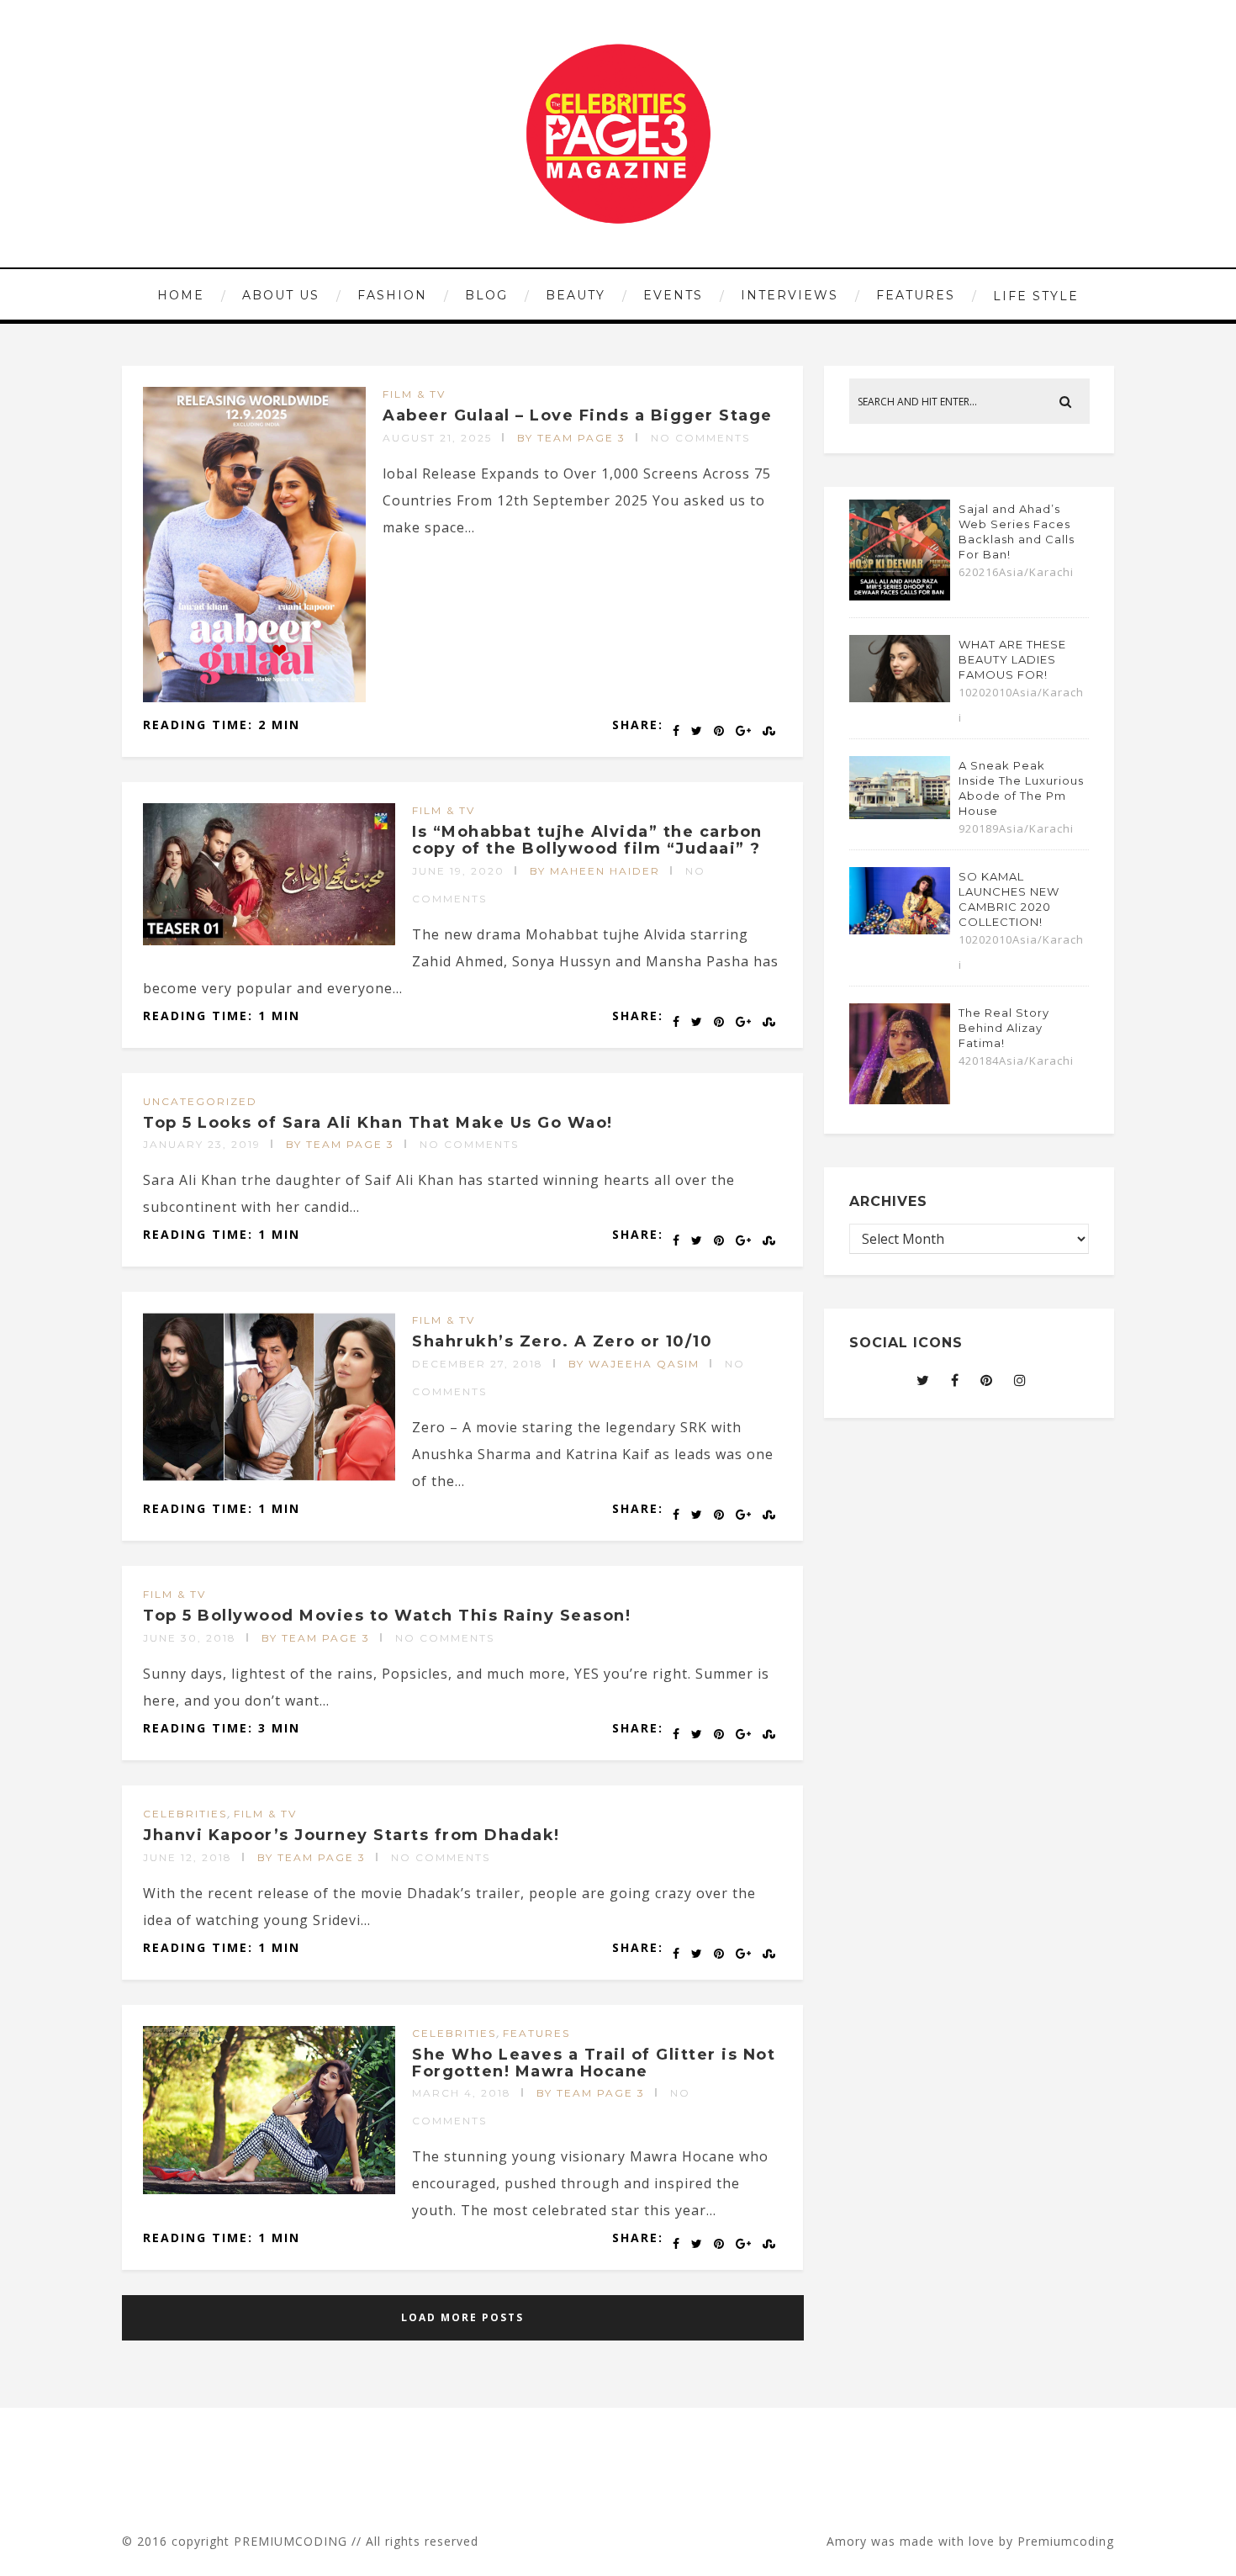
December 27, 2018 (478, 1364)
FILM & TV (414, 394)
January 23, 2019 (202, 1144)
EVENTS (673, 295)
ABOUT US (281, 295)
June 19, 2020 (458, 871)
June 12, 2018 (188, 1857)
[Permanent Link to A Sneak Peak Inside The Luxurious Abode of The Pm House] (900, 814)
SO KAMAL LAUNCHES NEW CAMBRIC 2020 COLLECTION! (1009, 899)
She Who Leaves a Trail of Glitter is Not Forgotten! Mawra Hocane (594, 2063)
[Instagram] (1020, 1380)
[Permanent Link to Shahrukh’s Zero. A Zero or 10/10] (269, 1476)
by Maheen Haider (595, 871)
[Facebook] (955, 1380)
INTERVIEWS (790, 295)
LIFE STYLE (1036, 296)
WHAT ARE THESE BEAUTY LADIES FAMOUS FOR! (1012, 659)
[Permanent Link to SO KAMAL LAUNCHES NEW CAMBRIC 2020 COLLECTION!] (900, 929)
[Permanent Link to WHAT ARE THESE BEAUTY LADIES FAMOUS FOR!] (900, 697)
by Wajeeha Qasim (634, 1364)
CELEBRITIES (185, 1814)
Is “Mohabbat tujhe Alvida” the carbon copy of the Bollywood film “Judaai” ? (587, 840)
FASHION (392, 295)
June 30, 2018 (190, 1638)
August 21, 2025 (437, 438)
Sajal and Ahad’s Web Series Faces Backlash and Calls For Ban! (1017, 532)
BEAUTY (576, 295)
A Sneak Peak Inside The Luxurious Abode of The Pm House (1021, 788)
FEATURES (916, 295)
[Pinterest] (987, 1380)
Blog (486, 295)
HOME (181, 295)
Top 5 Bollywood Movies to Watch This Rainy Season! (387, 1616)
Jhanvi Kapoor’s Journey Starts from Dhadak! (351, 1835)
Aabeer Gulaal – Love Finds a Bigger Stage (578, 415)
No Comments (700, 438)
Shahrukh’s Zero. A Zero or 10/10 (562, 1341)
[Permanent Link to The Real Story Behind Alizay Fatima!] (900, 1099)
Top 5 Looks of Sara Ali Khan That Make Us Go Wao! (378, 1123)
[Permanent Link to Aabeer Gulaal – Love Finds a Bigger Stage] (254, 697)
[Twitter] (923, 1380)
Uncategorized (200, 1101)
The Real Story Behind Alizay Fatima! (1004, 1028)
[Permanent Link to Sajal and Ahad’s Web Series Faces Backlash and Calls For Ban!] (900, 595)
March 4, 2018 (462, 2093)
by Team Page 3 (571, 438)
